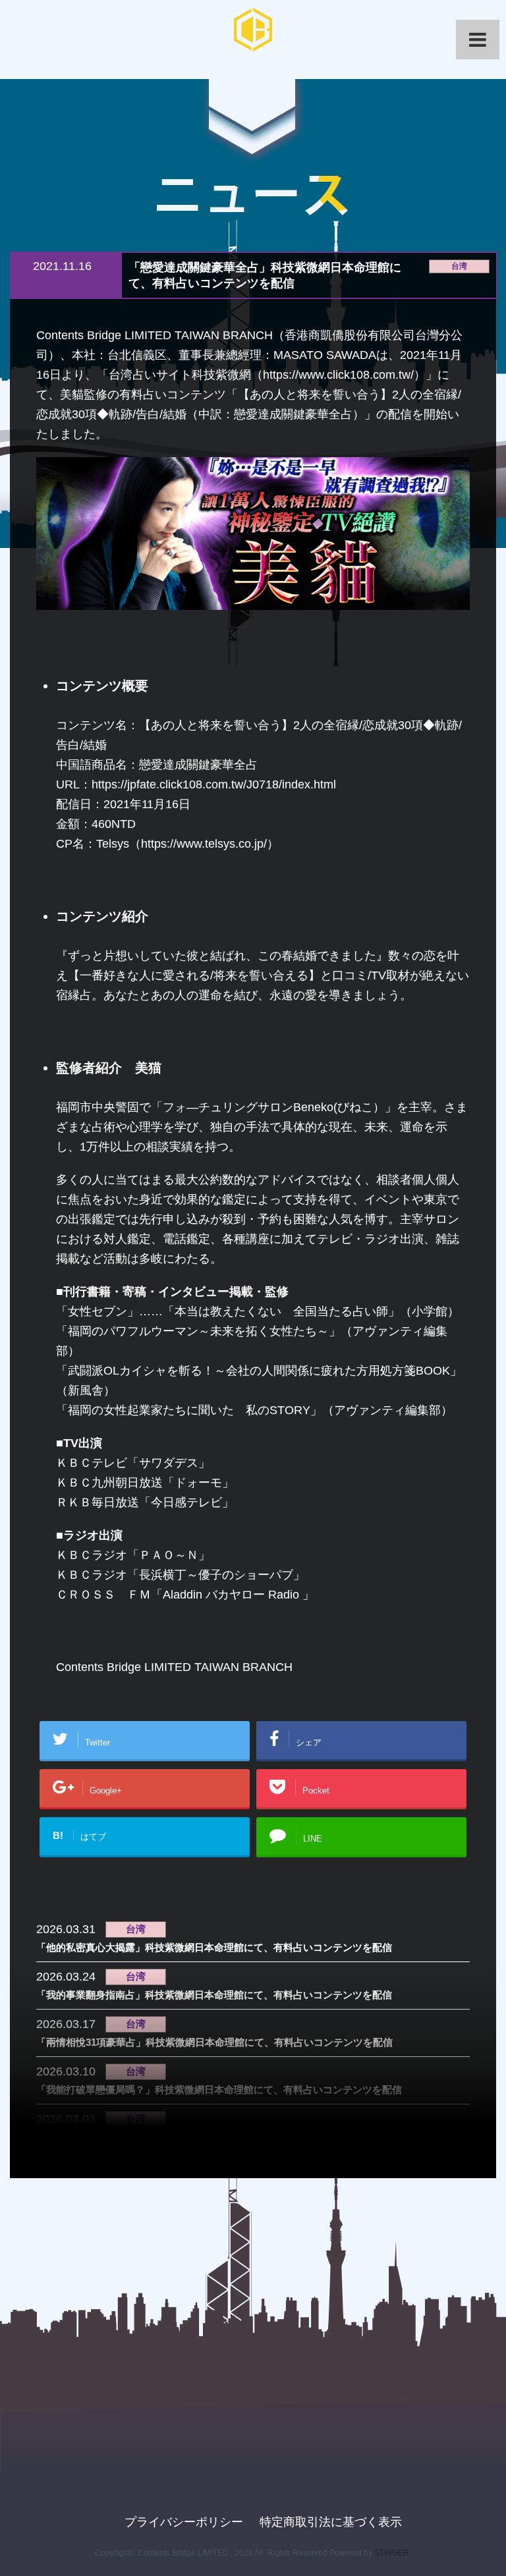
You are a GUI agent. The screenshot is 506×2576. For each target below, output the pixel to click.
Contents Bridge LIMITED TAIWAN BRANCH (174, 1667)
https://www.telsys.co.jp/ (204, 844)
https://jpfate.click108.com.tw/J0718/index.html (214, 784)
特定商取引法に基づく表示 (331, 2522)
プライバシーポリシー (184, 2522)
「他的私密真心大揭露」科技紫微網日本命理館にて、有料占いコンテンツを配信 (214, 1947)
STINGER (392, 2553)
